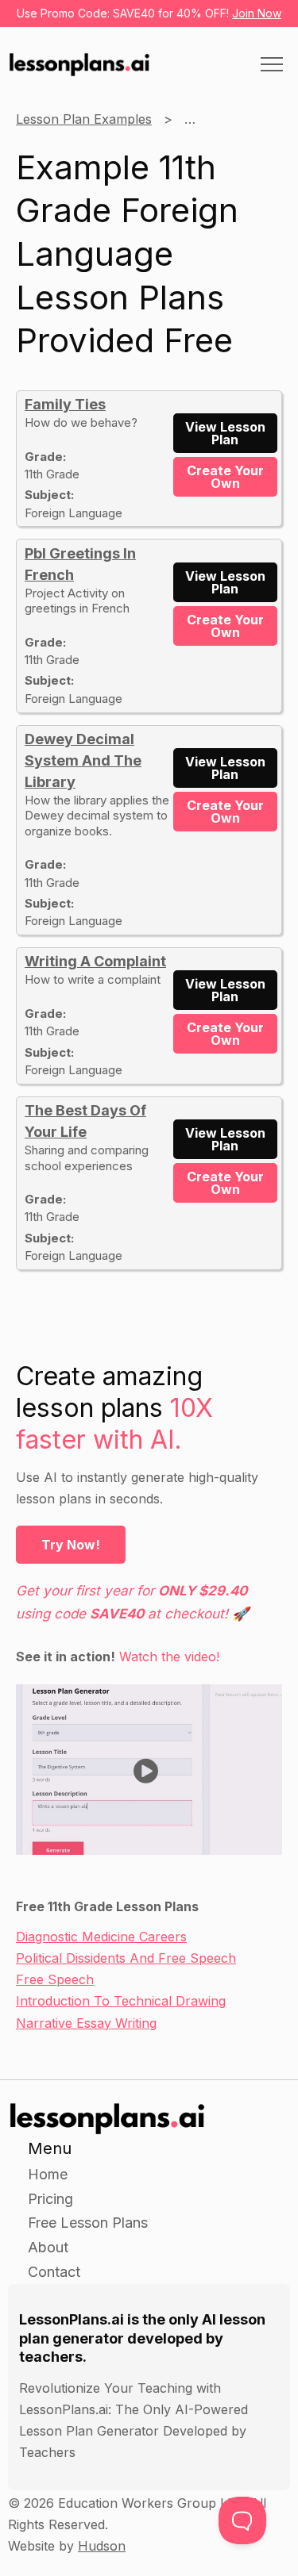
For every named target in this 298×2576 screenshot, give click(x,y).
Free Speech (55, 1979)
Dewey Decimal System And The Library (83, 760)
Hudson (102, 2546)
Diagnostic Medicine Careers (101, 1937)
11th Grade (216, 119)
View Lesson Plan (225, 433)
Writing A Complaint (95, 961)
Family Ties (65, 404)
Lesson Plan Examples (84, 119)
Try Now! (71, 1545)
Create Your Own (225, 477)
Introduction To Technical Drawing (121, 2001)
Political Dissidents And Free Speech (126, 1958)
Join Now (257, 13)
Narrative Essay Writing (86, 2023)
